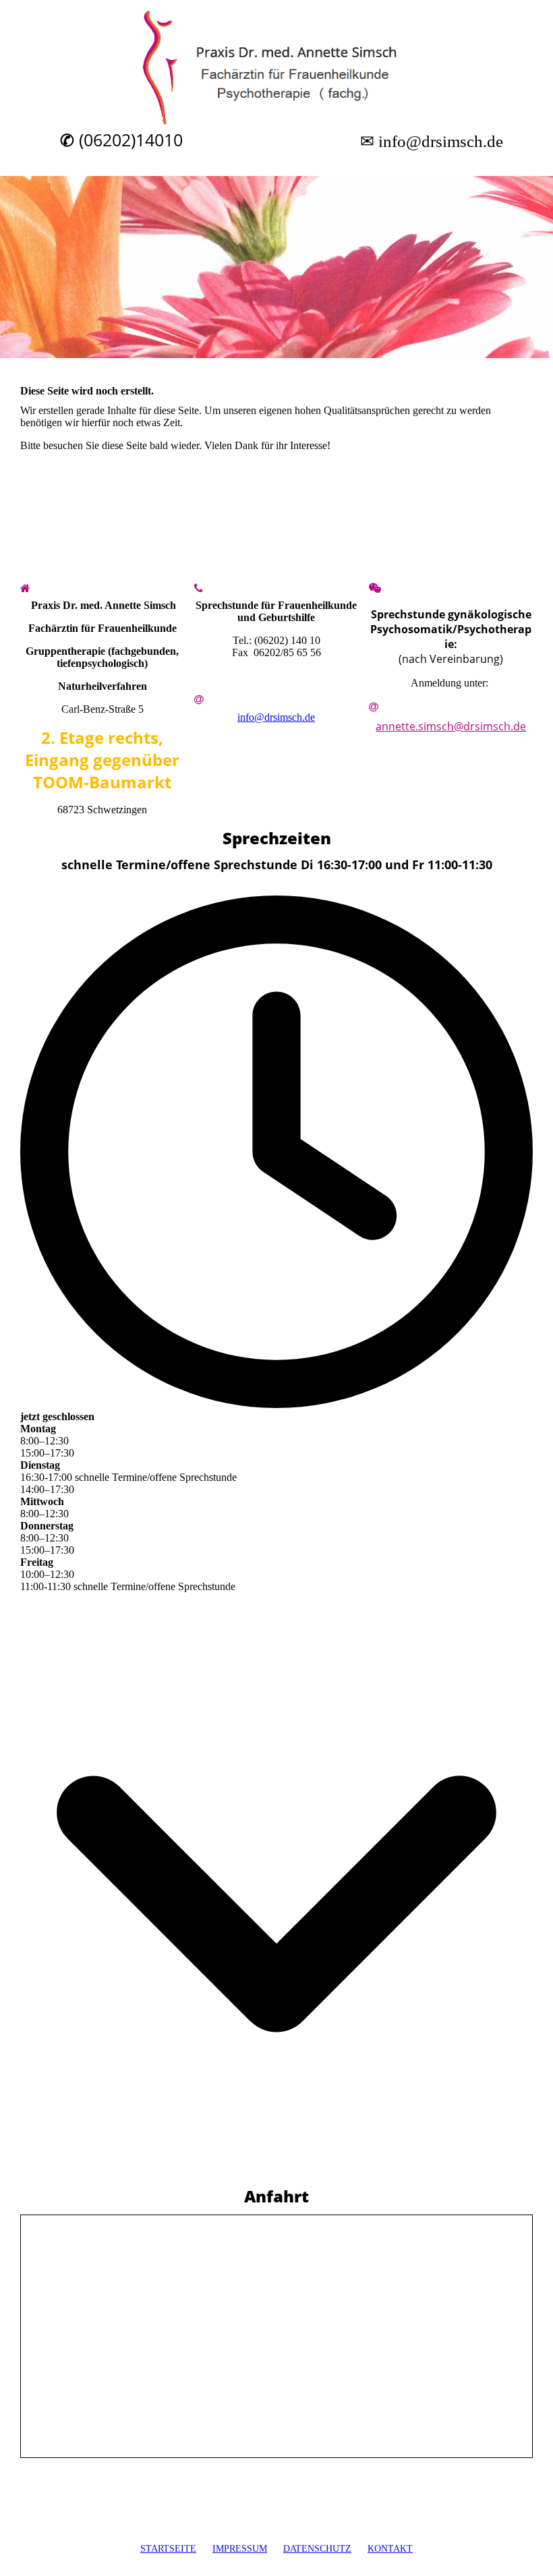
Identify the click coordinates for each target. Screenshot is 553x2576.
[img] (276, 67)
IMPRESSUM (240, 2549)
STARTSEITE (168, 2549)
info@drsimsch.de (276, 717)
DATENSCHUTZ (317, 2549)
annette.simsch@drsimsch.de (451, 726)
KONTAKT (390, 2549)
